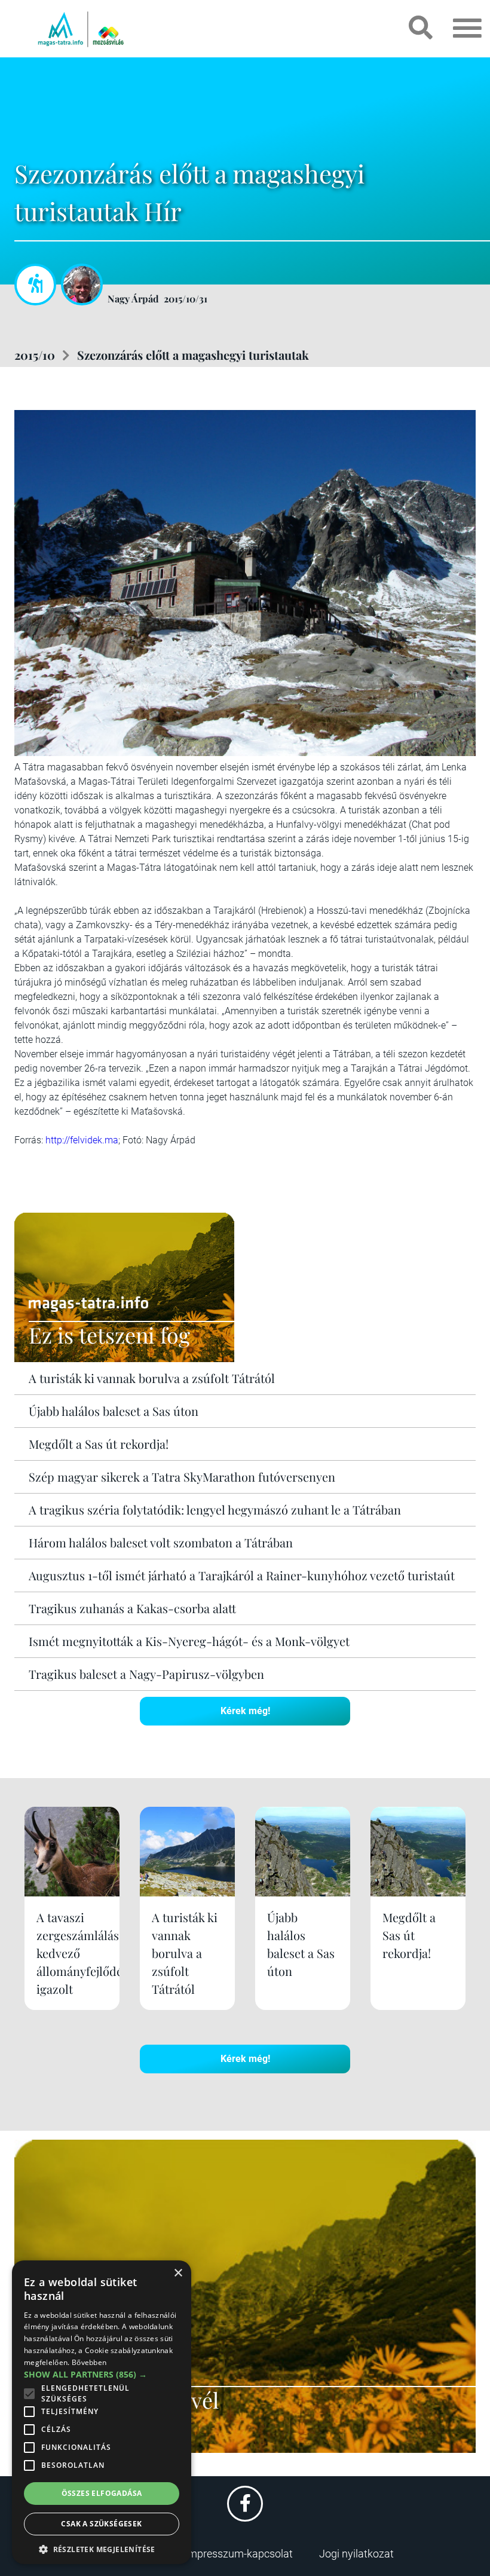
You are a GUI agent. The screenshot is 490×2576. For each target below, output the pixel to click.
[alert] (102, 2412)
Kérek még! (245, 1711)
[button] (102, 2548)
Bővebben (89, 2362)
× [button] (178, 2273)
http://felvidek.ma (82, 1140)
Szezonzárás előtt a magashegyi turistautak (193, 355)
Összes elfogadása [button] (102, 2493)
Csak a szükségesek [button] (101, 2524)
